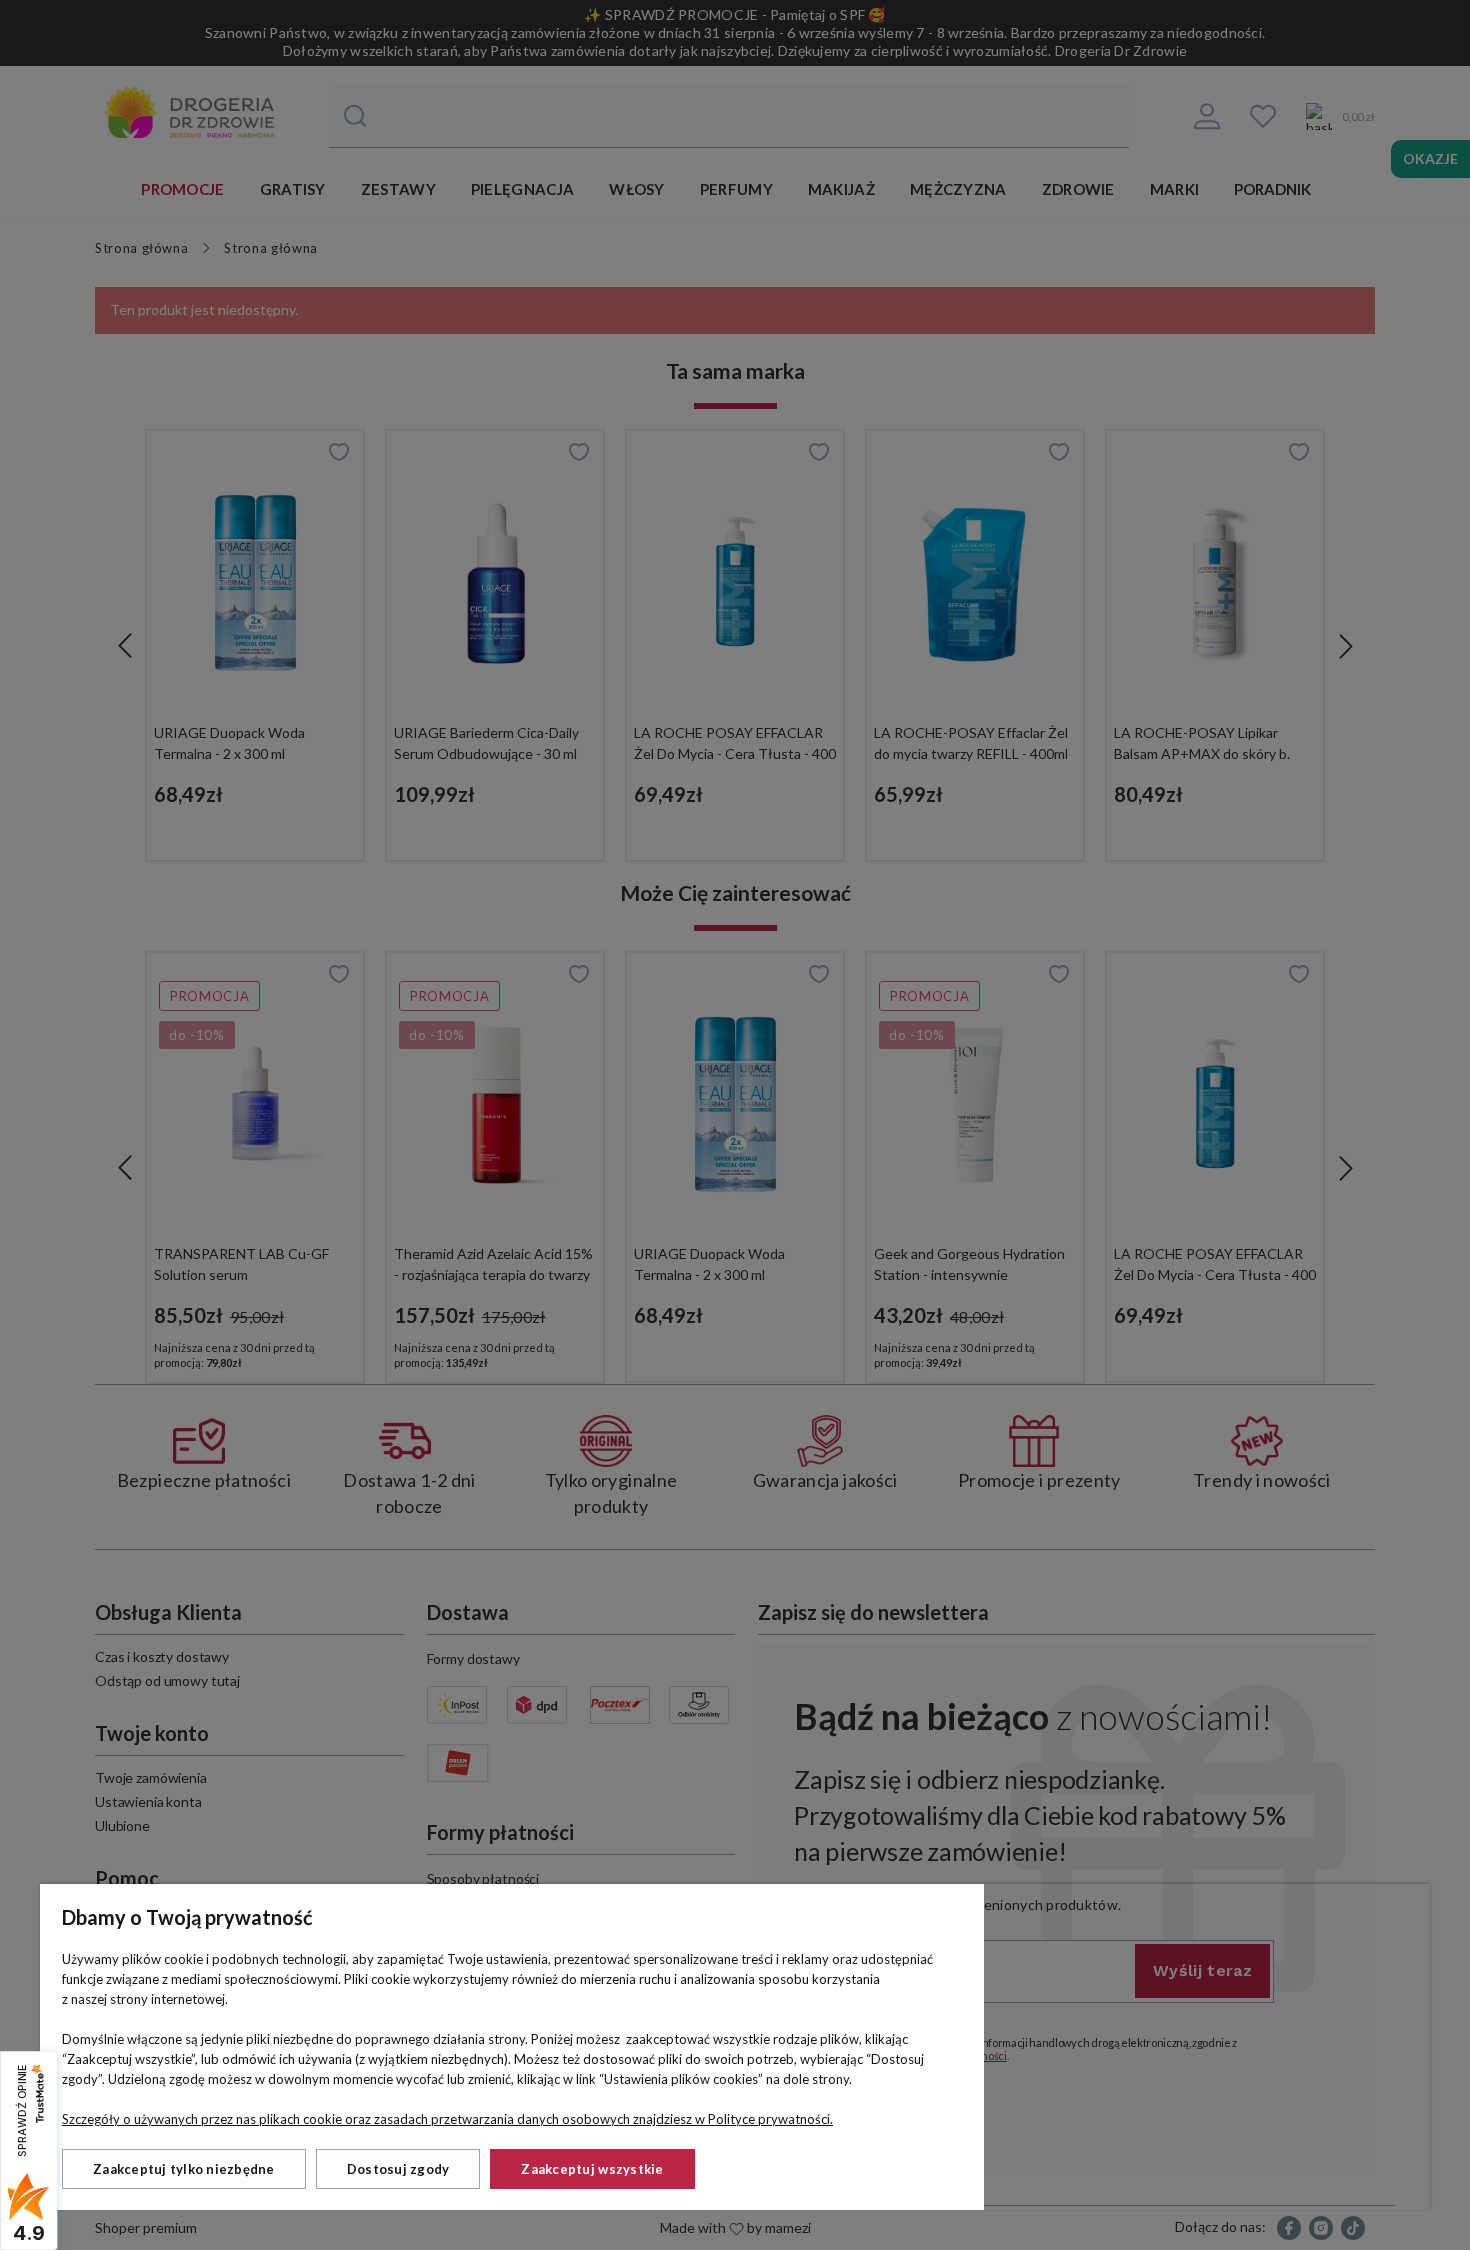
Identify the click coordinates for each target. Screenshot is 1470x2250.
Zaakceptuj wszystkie (592, 2169)
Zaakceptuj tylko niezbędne (184, 2169)
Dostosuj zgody (398, 2169)
